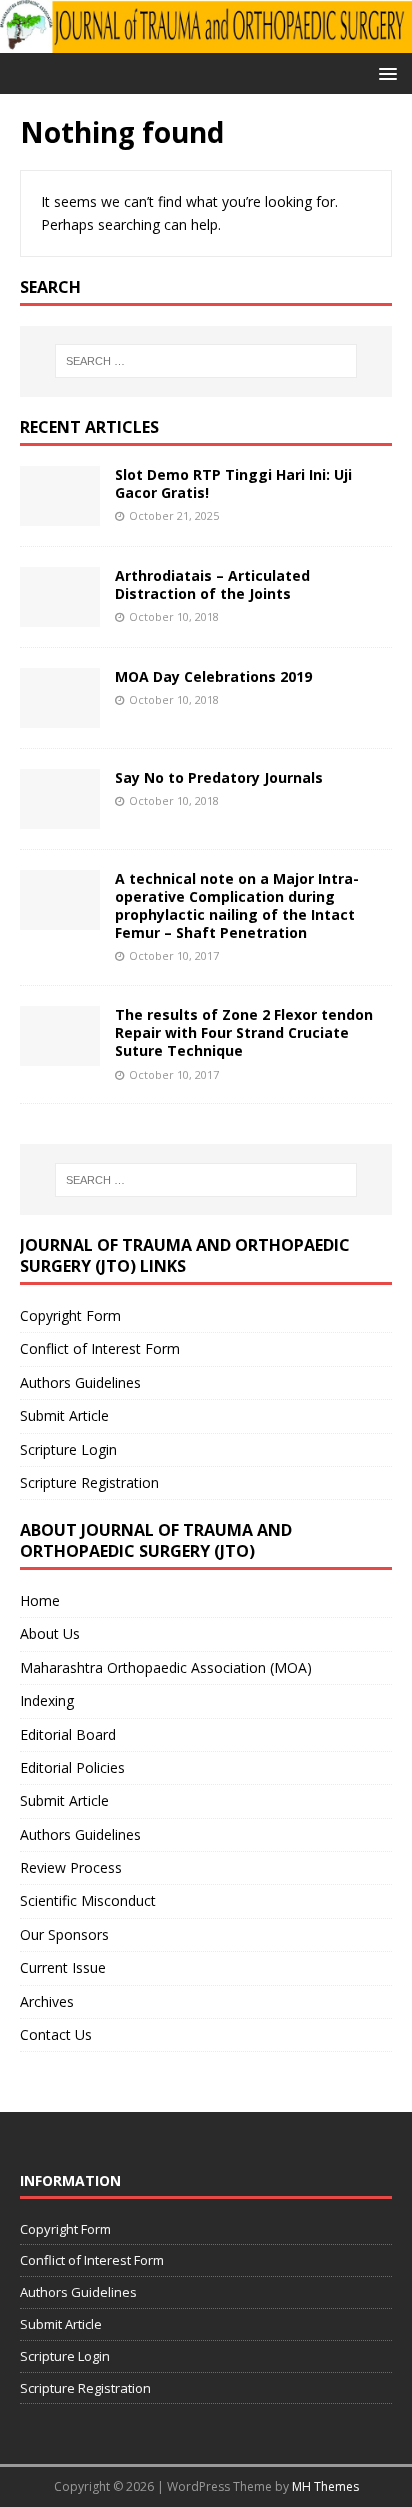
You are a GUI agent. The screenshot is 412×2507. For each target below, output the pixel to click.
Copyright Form (70, 1315)
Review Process (71, 1867)
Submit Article (64, 1415)
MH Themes (325, 2486)
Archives (47, 2001)
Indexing (47, 1700)
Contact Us (56, 2034)
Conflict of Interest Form (100, 1348)
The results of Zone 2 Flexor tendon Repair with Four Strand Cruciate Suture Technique (244, 1032)
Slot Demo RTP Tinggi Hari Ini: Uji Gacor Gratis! (233, 483)
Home (40, 1600)
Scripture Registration (89, 1482)
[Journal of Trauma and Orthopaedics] (206, 40)
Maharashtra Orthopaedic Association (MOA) (166, 1667)
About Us (50, 1633)
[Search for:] (206, 361)
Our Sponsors (64, 1934)
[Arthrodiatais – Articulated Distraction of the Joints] (60, 614)
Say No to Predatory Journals (219, 777)
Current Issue (63, 1967)
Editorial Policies (72, 1767)
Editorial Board (68, 1734)
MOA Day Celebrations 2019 (213, 676)
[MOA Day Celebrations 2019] (60, 715)
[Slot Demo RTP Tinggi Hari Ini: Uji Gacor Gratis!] (60, 513)
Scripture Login (68, 1449)
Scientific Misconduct (88, 1900)
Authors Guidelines (80, 1382)
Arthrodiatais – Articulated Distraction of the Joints (212, 584)
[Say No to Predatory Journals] (60, 816)
